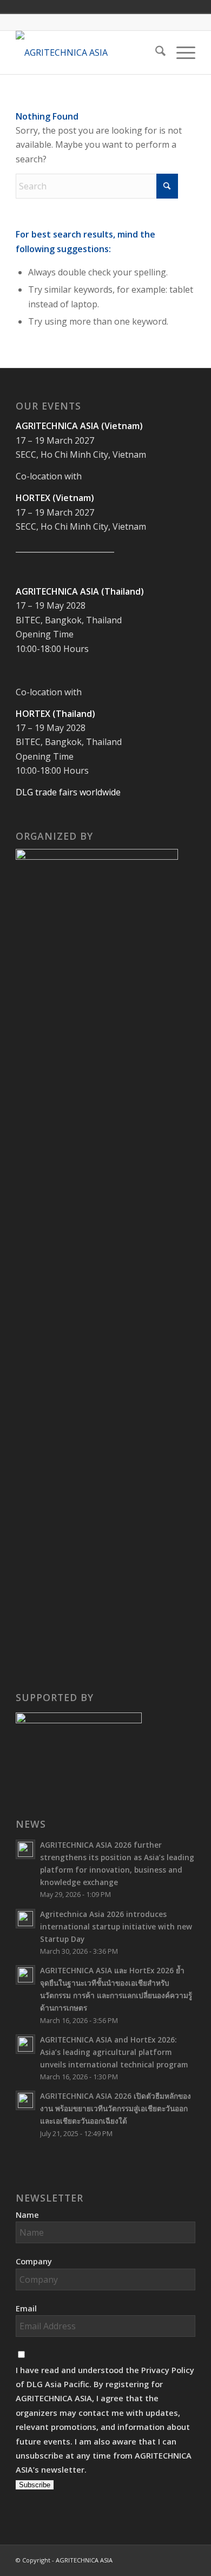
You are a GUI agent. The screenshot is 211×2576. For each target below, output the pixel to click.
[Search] (155, 52)
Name (27, 2215)
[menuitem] (155, 52)
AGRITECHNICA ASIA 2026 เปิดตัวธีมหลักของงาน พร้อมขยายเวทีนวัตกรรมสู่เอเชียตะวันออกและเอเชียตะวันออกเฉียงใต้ (116, 2108)
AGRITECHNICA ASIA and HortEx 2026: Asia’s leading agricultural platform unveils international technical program (115, 2052)
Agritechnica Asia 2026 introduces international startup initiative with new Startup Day (116, 1926)
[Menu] (180, 52)
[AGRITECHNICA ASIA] (87, 52)
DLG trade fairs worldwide (68, 792)
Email (26, 2308)
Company (34, 2261)
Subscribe (35, 2485)
